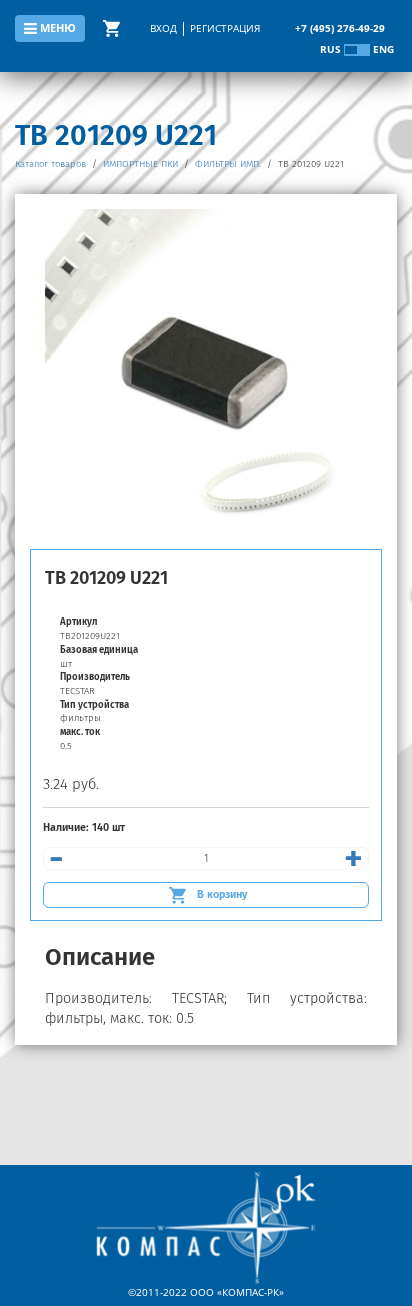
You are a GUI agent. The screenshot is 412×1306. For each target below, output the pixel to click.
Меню (58, 27)
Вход (163, 28)
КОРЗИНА (114, 28)
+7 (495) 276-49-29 (340, 28)
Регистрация (225, 28)
